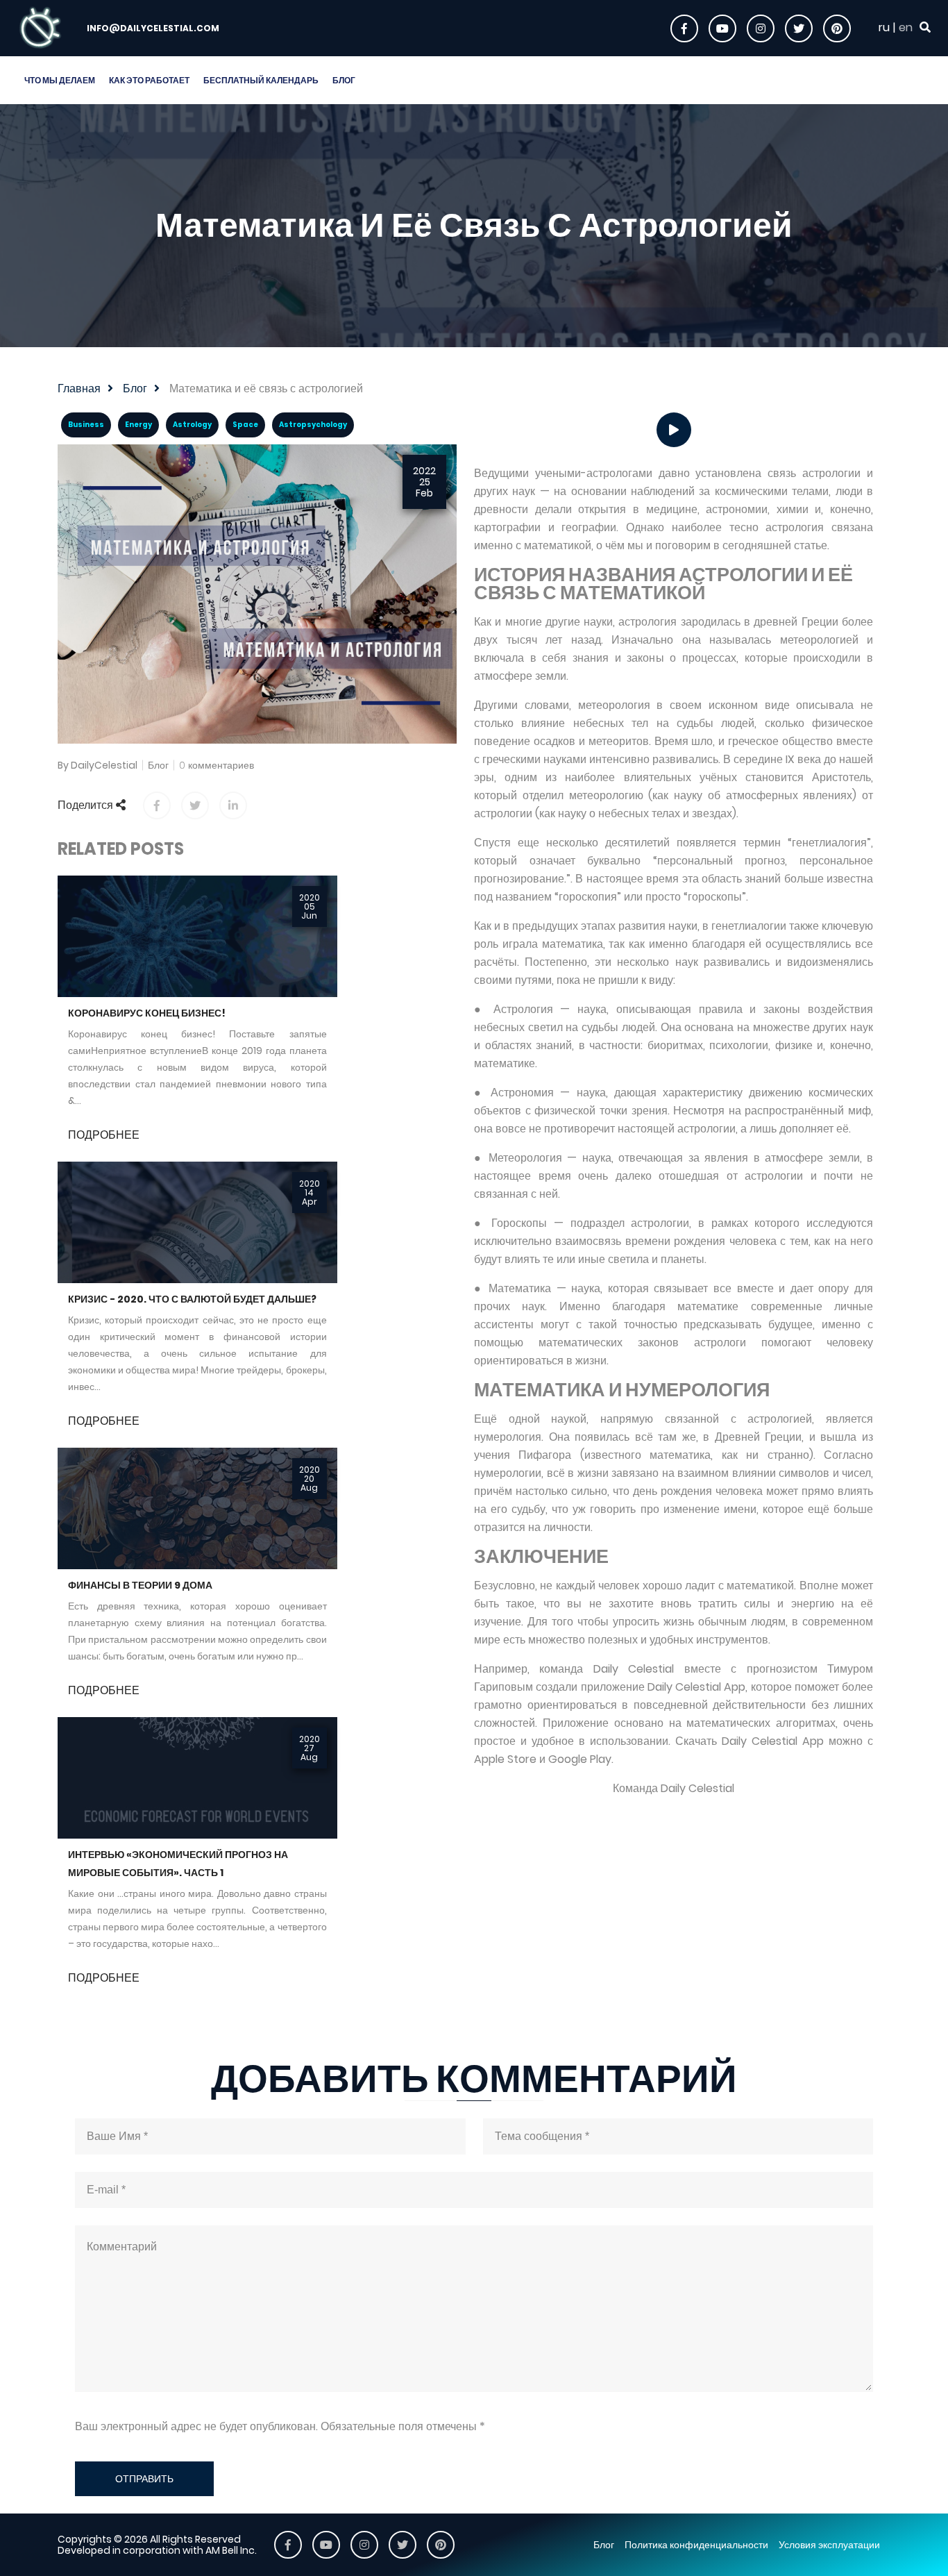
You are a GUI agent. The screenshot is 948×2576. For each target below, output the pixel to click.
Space (245, 425)
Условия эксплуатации (829, 2545)
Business (86, 425)
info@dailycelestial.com (153, 28)
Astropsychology (313, 425)
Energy (138, 425)
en (906, 28)
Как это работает (149, 80)
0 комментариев (217, 765)
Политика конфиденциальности (696, 2545)
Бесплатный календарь (261, 80)
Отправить (144, 2479)
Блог (344, 80)
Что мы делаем (60, 80)
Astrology (192, 425)
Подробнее (104, 1135)
